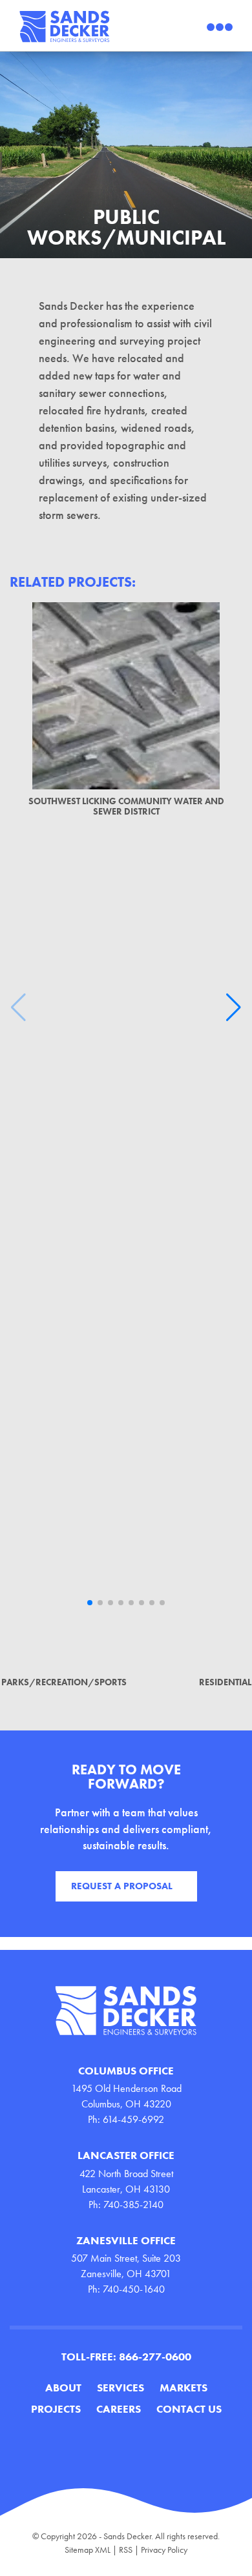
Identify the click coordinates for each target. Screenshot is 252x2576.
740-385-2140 (133, 2205)
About (63, 2388)
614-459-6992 (133, 2119)
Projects (56, 2409)
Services (121, 2388)
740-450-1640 (134, 2289)
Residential (225, 1682)
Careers (119, 2409)
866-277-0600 (155, 2357)
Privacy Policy (164, 2550)
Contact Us (189, 2409)
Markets (184, 2388)
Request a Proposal (122, 1886)
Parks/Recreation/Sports (64, 1682)
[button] (90, 1603)
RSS (126, 2550)
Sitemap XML (88, 2550)
